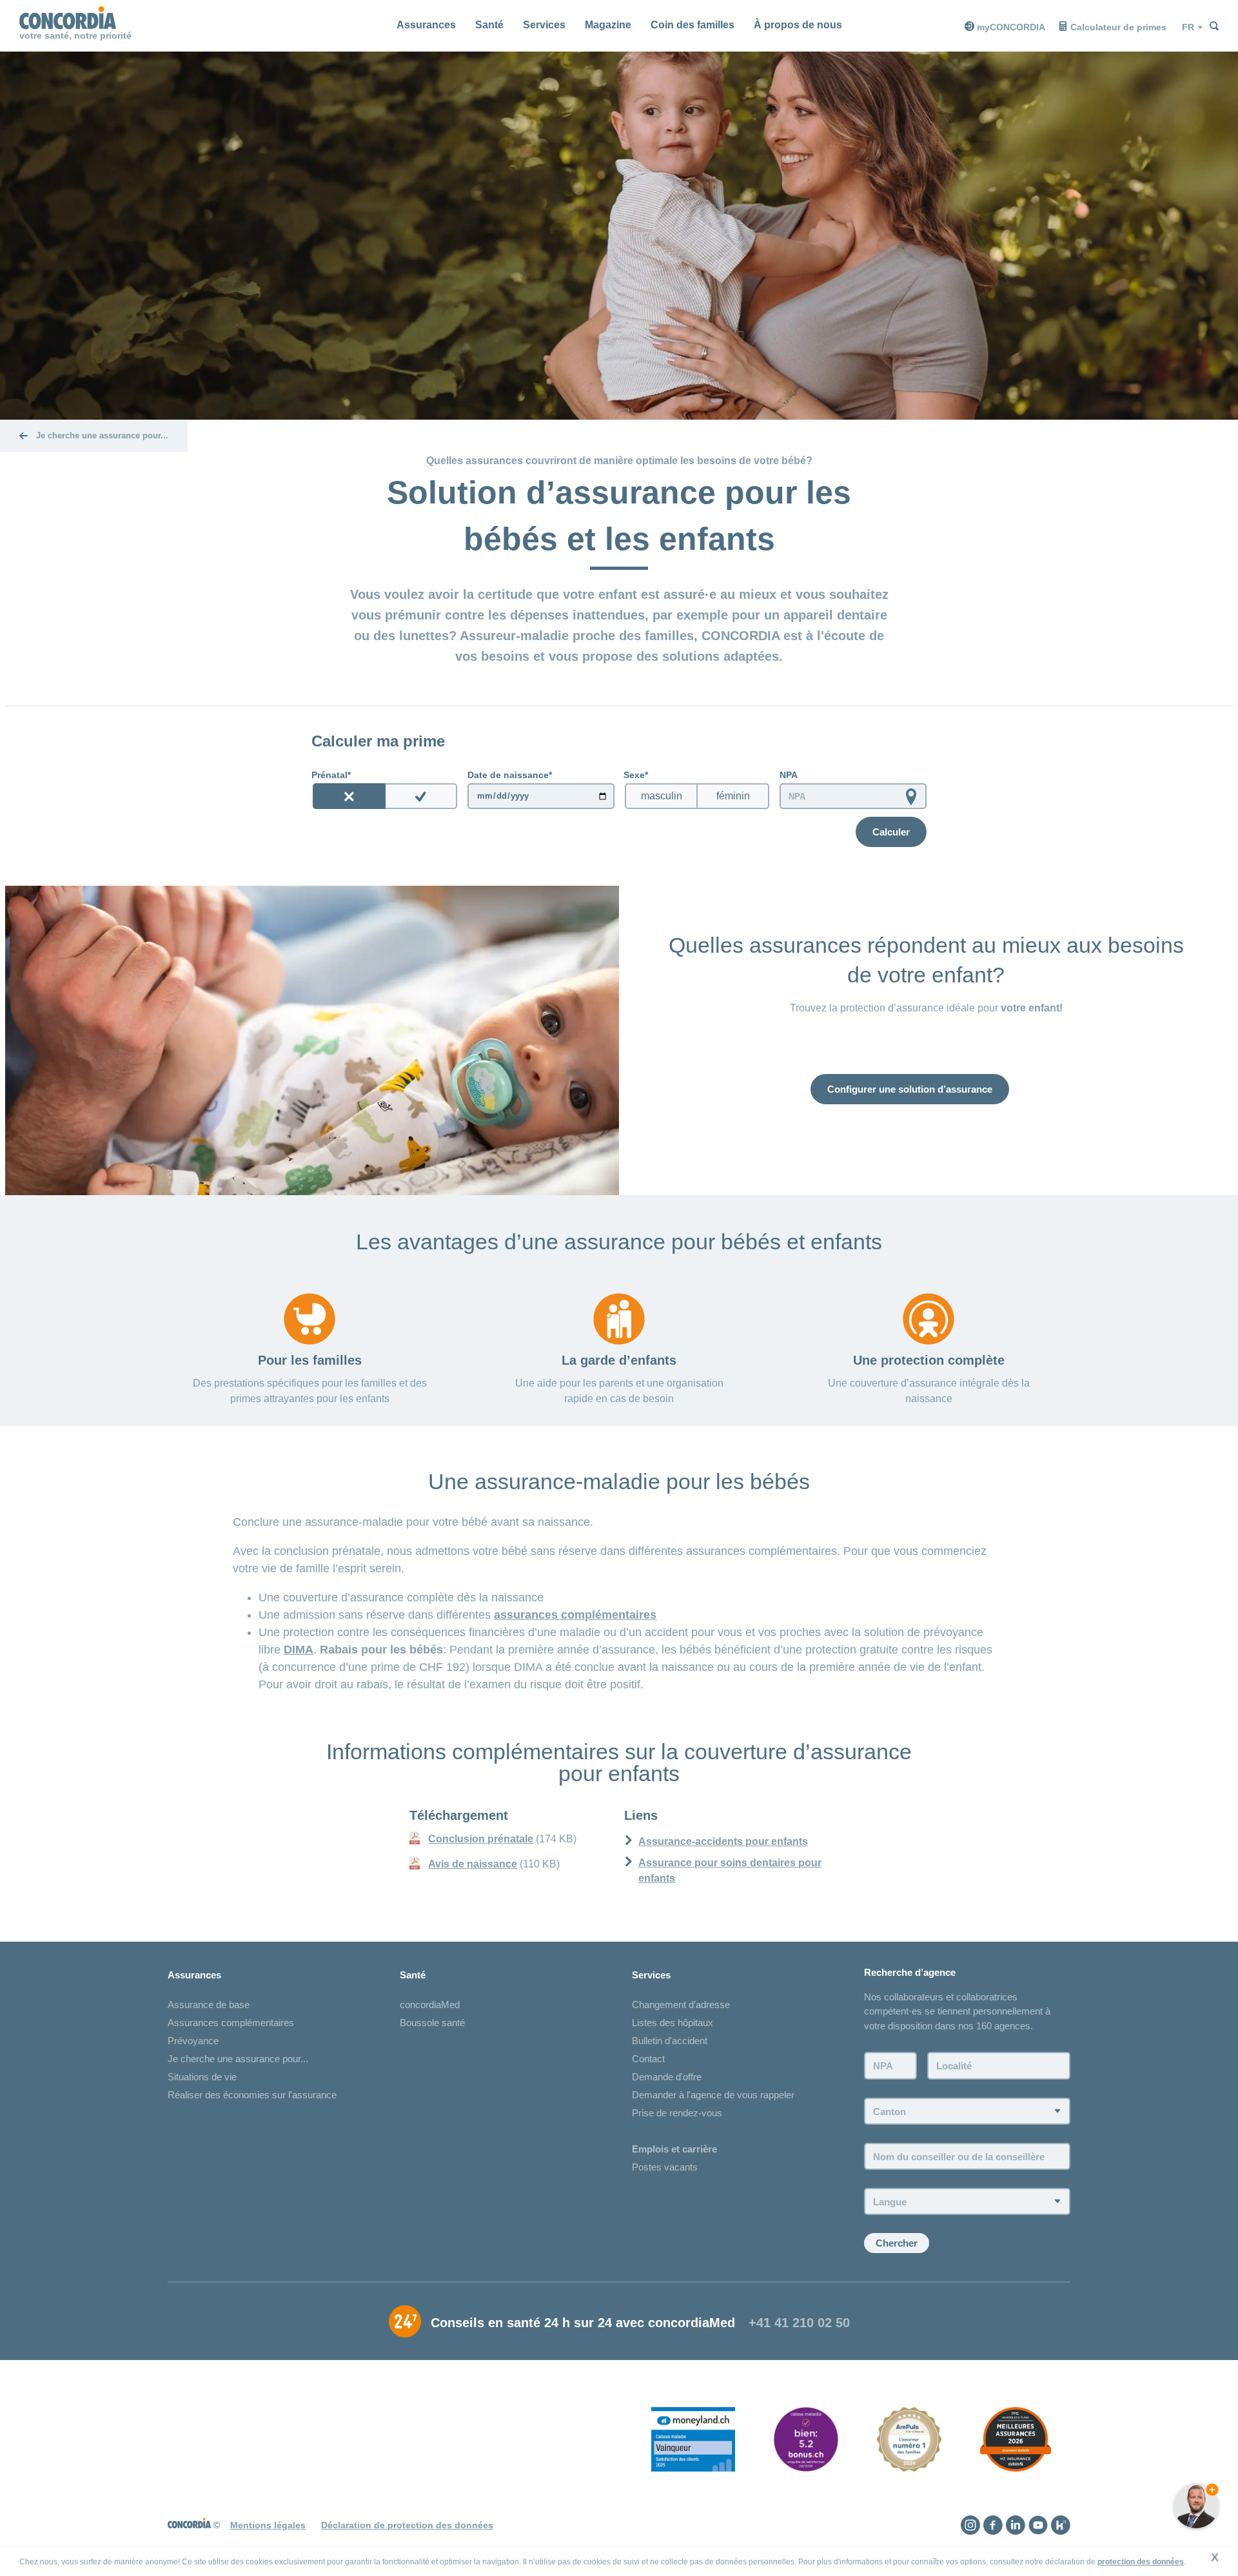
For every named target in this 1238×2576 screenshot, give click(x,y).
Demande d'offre (667, 2077)
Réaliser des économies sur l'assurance (252, 2095)
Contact (648, 2059)
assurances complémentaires (575, 1615)
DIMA (299, 1650)
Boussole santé (432, 2023)
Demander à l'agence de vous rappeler (713, 2095)
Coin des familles (693, 25)
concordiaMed (430, 2005)
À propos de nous (798, 25)
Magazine (608, 25)
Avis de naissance (473, 1864)
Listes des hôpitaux (673, 2023)
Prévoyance (193, 2041)
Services (544, 25)
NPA (789, 775)
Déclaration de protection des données (407, 2525)
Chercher (897, 2243)
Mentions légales (268, 2525)
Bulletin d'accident (670, 2041)
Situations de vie (202, 2077)
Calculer (891, 832)
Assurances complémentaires (231, 2023)
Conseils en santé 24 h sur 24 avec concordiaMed (583, 2323)
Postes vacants (665, 2167)
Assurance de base (209, 2005)
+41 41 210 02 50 (799, 2323)
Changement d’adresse (681, 2005)
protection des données (1141, 2562)
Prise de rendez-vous (677, 2113)
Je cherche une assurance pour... (238, 2059)
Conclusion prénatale (481, 1839)
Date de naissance (508, 775)
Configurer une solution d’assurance (910, 1089)
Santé (489, 25)
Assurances (426, 25)
